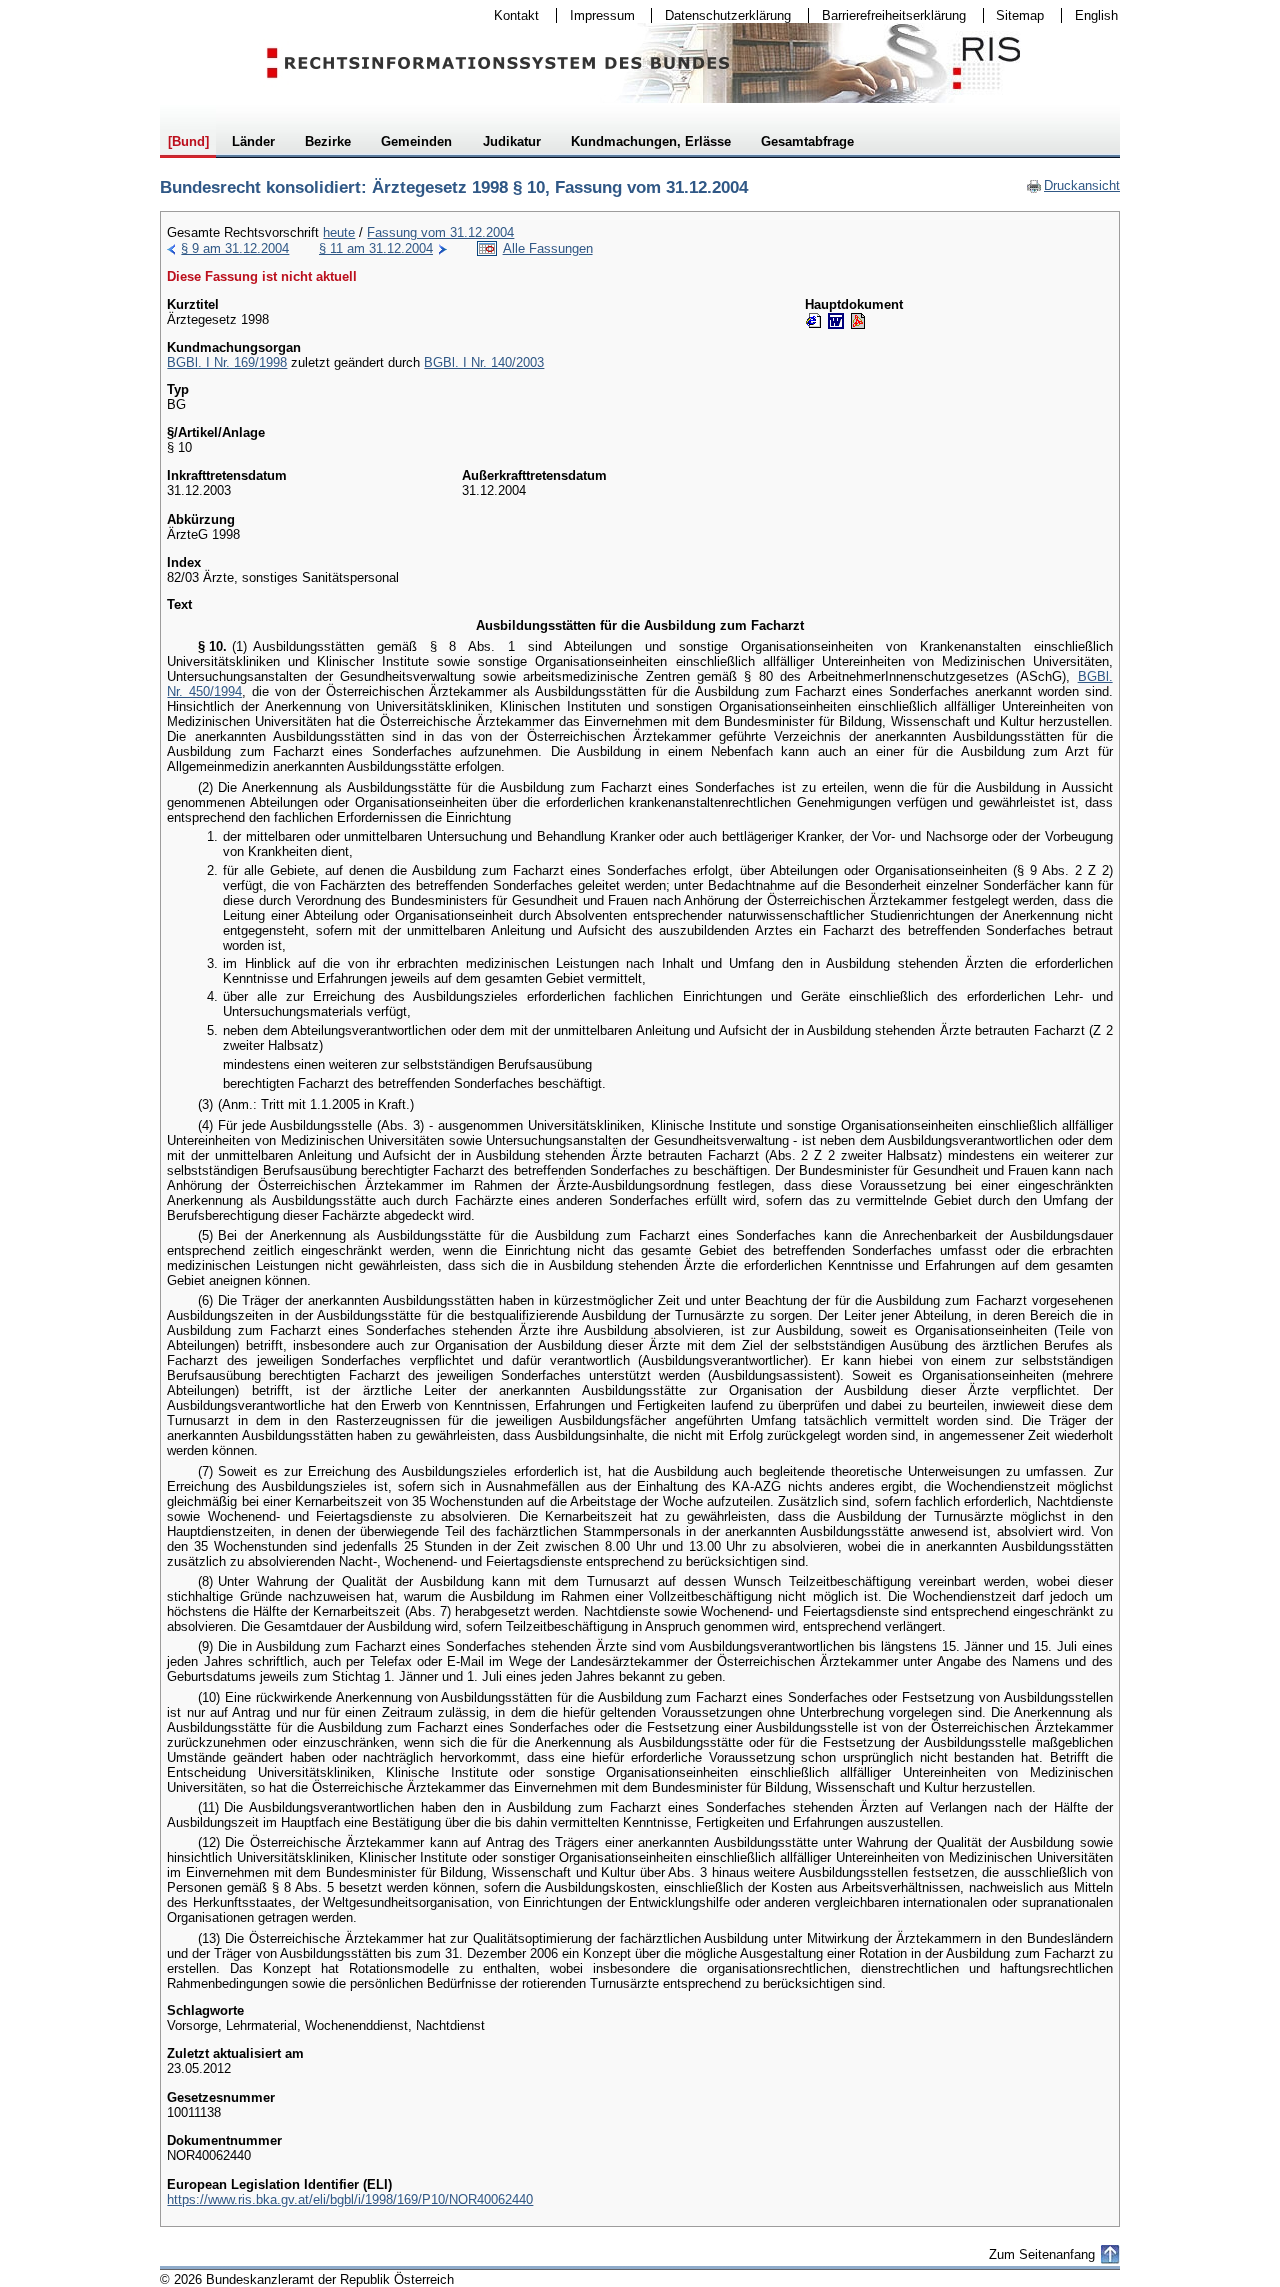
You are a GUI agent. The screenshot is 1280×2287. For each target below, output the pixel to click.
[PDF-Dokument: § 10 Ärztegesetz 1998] (858, 321)
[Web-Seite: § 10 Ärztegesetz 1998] (814, 321)
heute (339, 232)
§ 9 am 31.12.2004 (235, 248)
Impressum (596, 15)
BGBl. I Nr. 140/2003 (484, 362)
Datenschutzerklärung (721, 15)
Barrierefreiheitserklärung (887, 15)
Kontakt (510, 15)
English (1096, 15)
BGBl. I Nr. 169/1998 (227, 362)
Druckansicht (1073, 185)
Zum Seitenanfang (1042, 2254)
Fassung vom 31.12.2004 (440, 232)
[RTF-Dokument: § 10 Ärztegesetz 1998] (836, 321)
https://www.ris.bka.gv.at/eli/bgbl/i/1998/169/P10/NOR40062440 (350, 2199)
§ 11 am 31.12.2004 (376, 248)
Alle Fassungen (548, 248)
